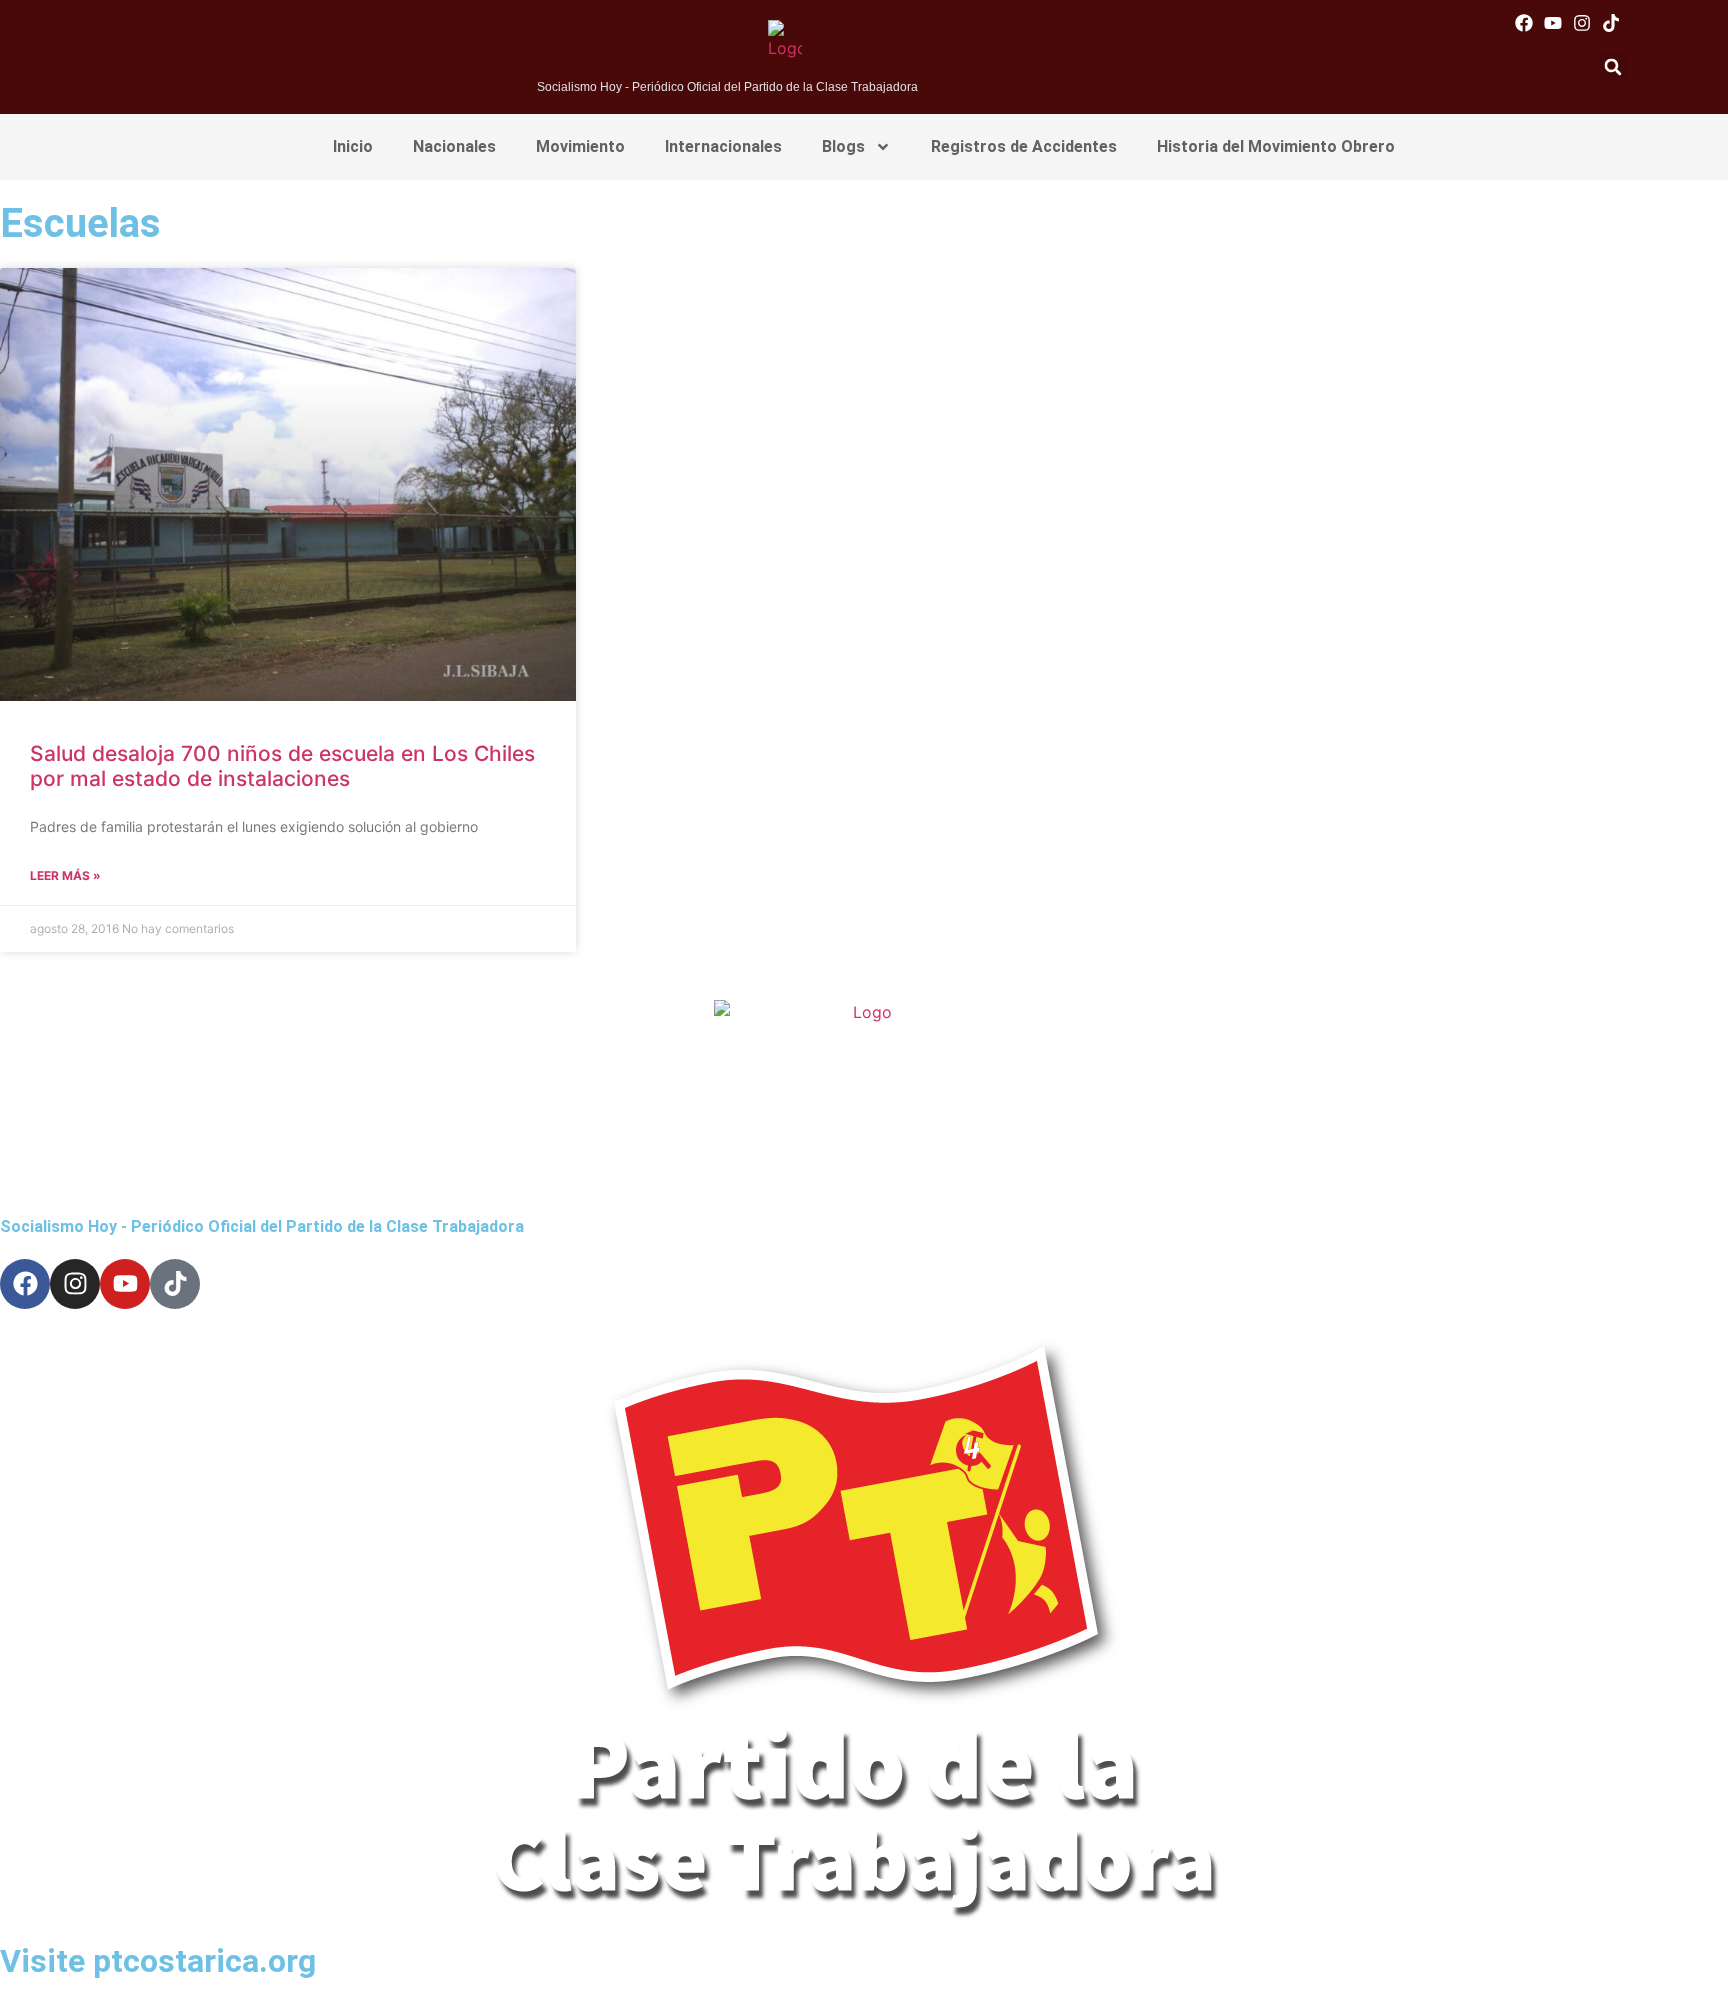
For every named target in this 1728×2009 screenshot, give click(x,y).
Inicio (353, 146)
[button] (1613, 67)
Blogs (843, 146)
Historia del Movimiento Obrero (1276, 146)
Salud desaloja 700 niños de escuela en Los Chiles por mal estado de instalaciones (282, 766)
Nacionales (454, 146)
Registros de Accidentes (1024, 146)
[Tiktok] (1611, 22)
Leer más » (65, 875)
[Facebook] (1523, 22)
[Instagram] (1582, 22)
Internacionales (723, 146)
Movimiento (580, 146)
